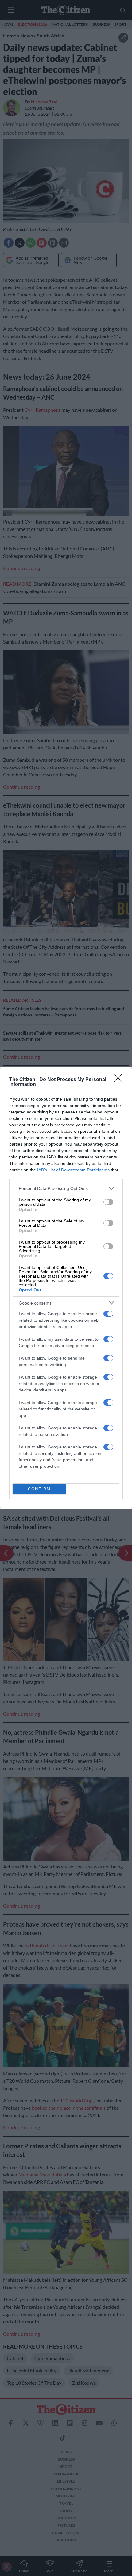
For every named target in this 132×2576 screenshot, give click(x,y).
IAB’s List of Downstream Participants (73, 1170)
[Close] (120, 1080)
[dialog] (66, 1288)
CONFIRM (39, 1489)
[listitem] (66, 1188)
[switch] (108, 1202)
